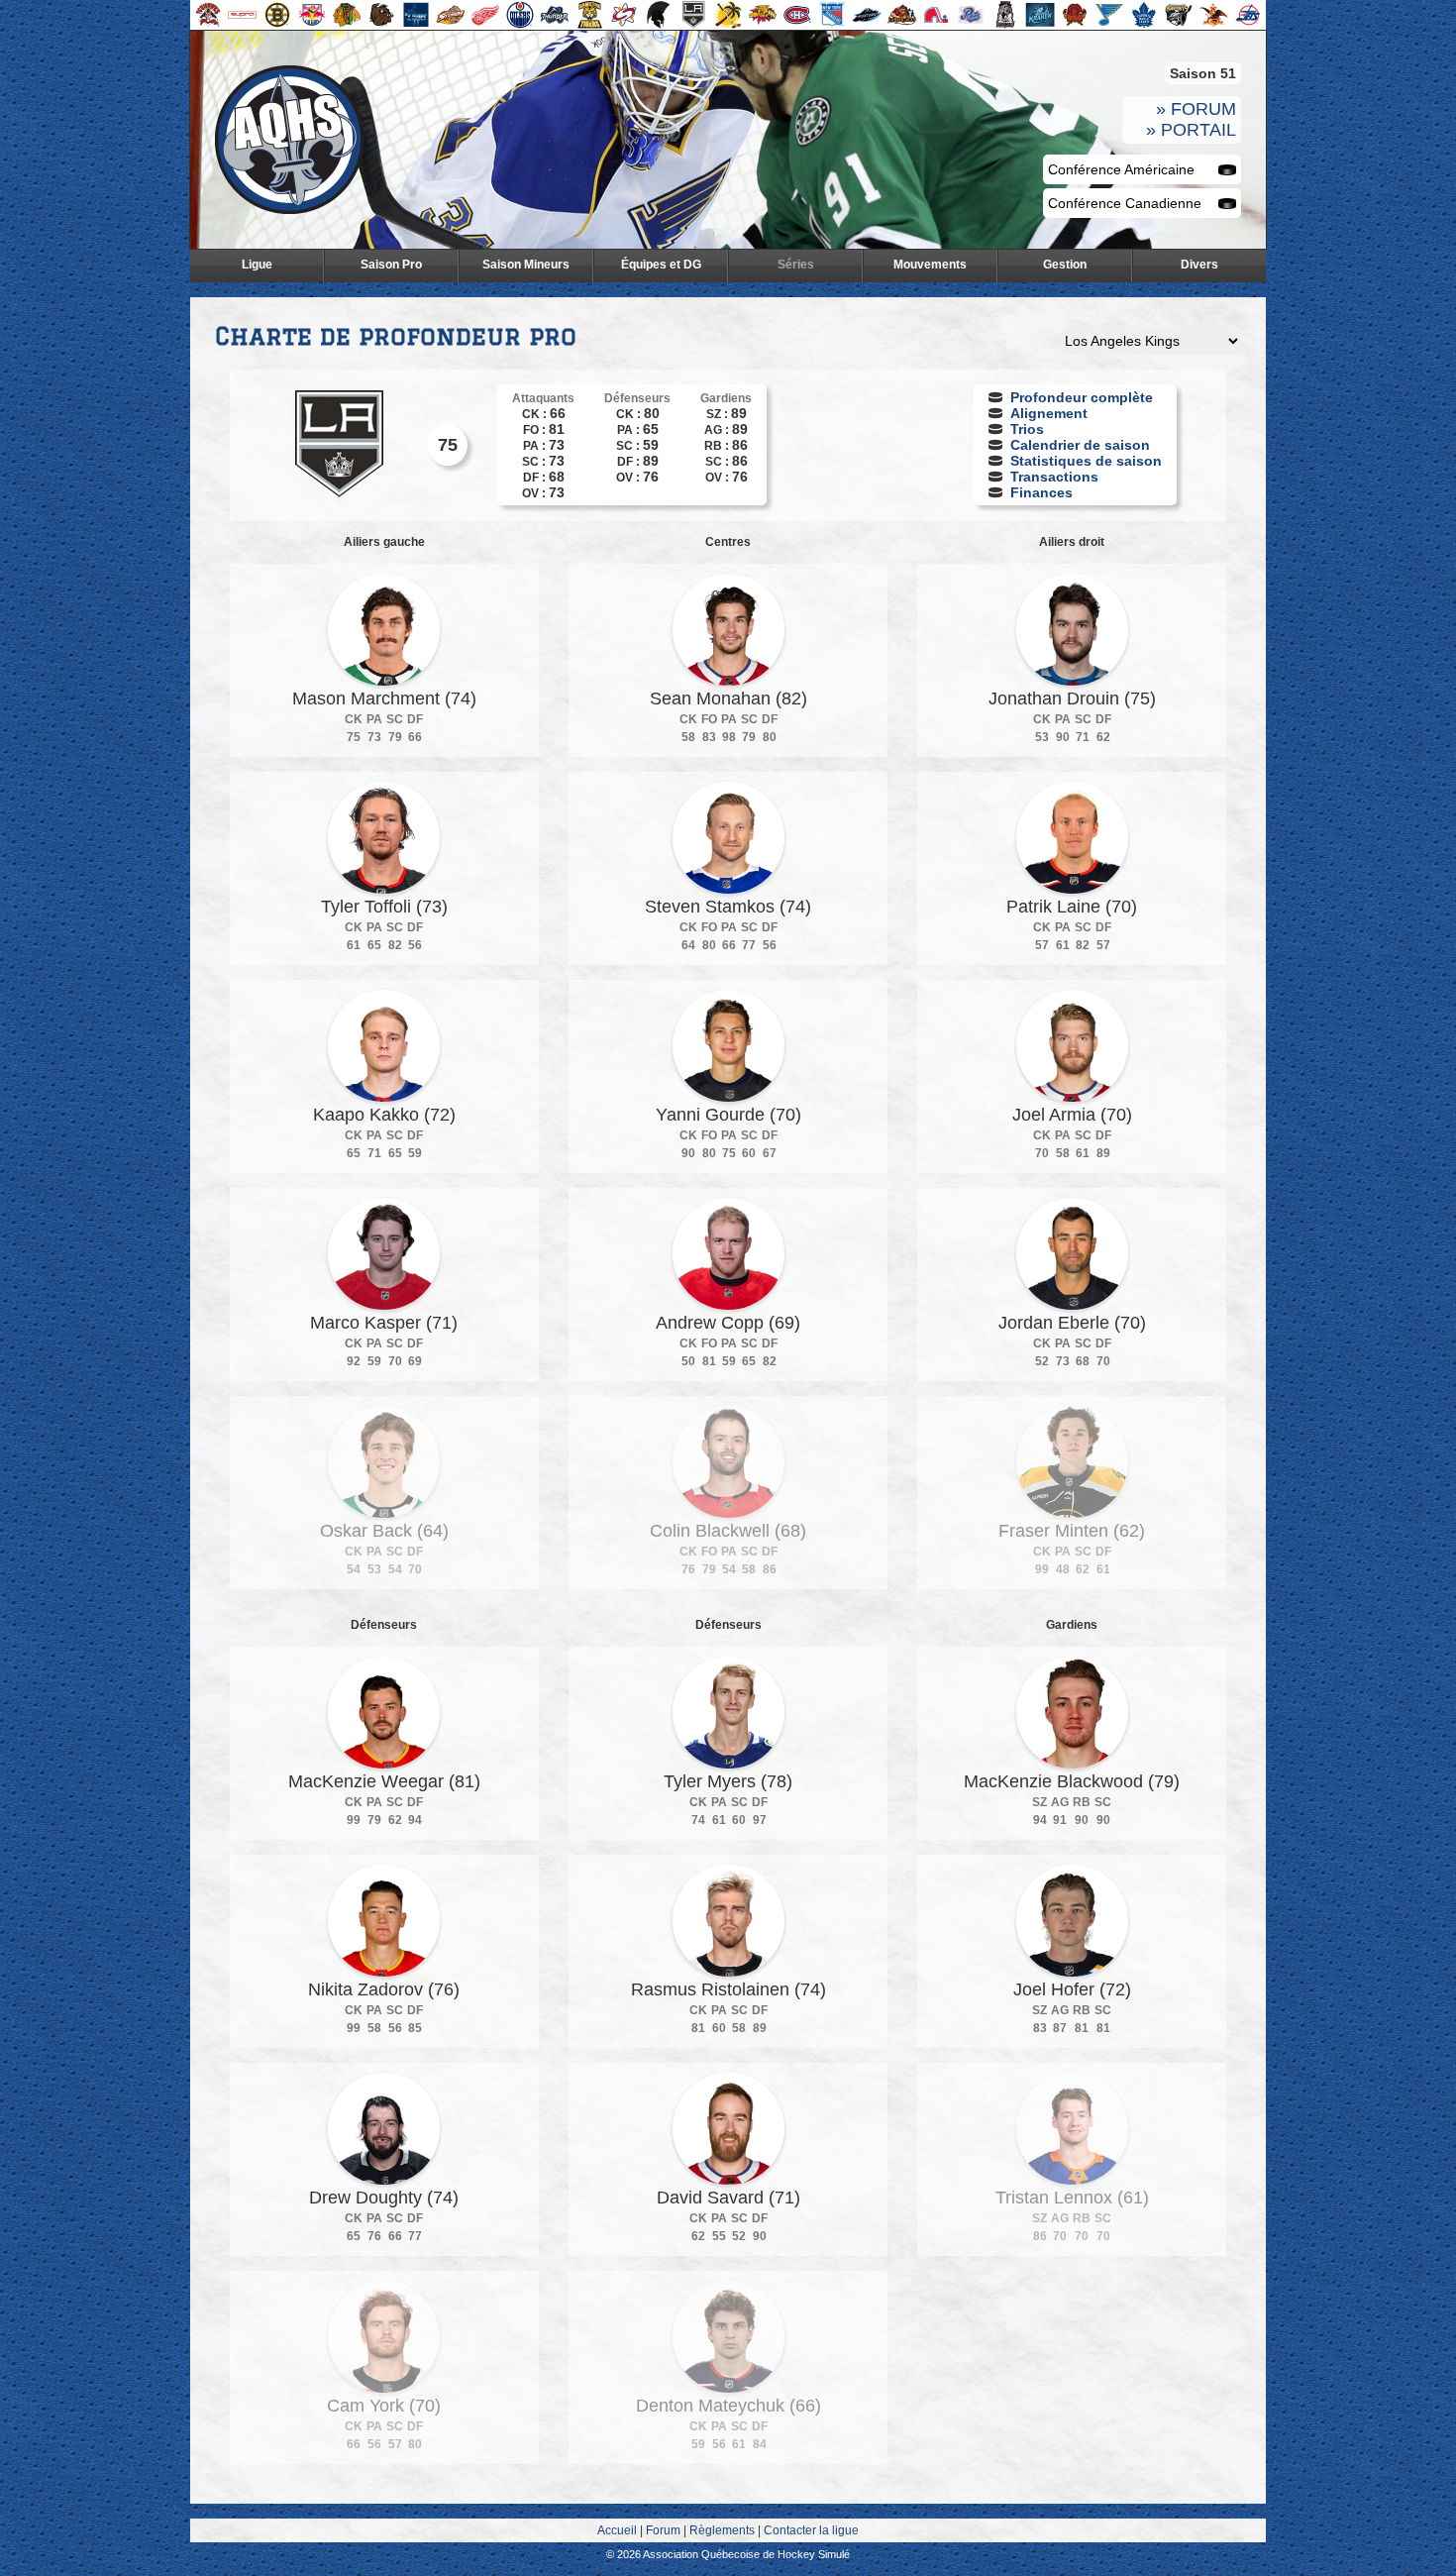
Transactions (1054, 477)
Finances (1041, 492)
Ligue (257, 265)
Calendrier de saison (1080, 445)
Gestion (1065, 265)
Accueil (617, 2530)
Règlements (722, 2530)
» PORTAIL (1191, 130)
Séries (796, 265)
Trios (1027, 429)
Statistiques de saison (1086, 461)
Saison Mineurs (526, 265)
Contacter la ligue (811, 2530)
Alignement (1049, 413)
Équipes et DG (661, 265)
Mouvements (930, 265)
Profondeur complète (1082, 397)
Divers (1199, 265)
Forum (663, 2530)
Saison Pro (391, 265)
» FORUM (1196, 109)
